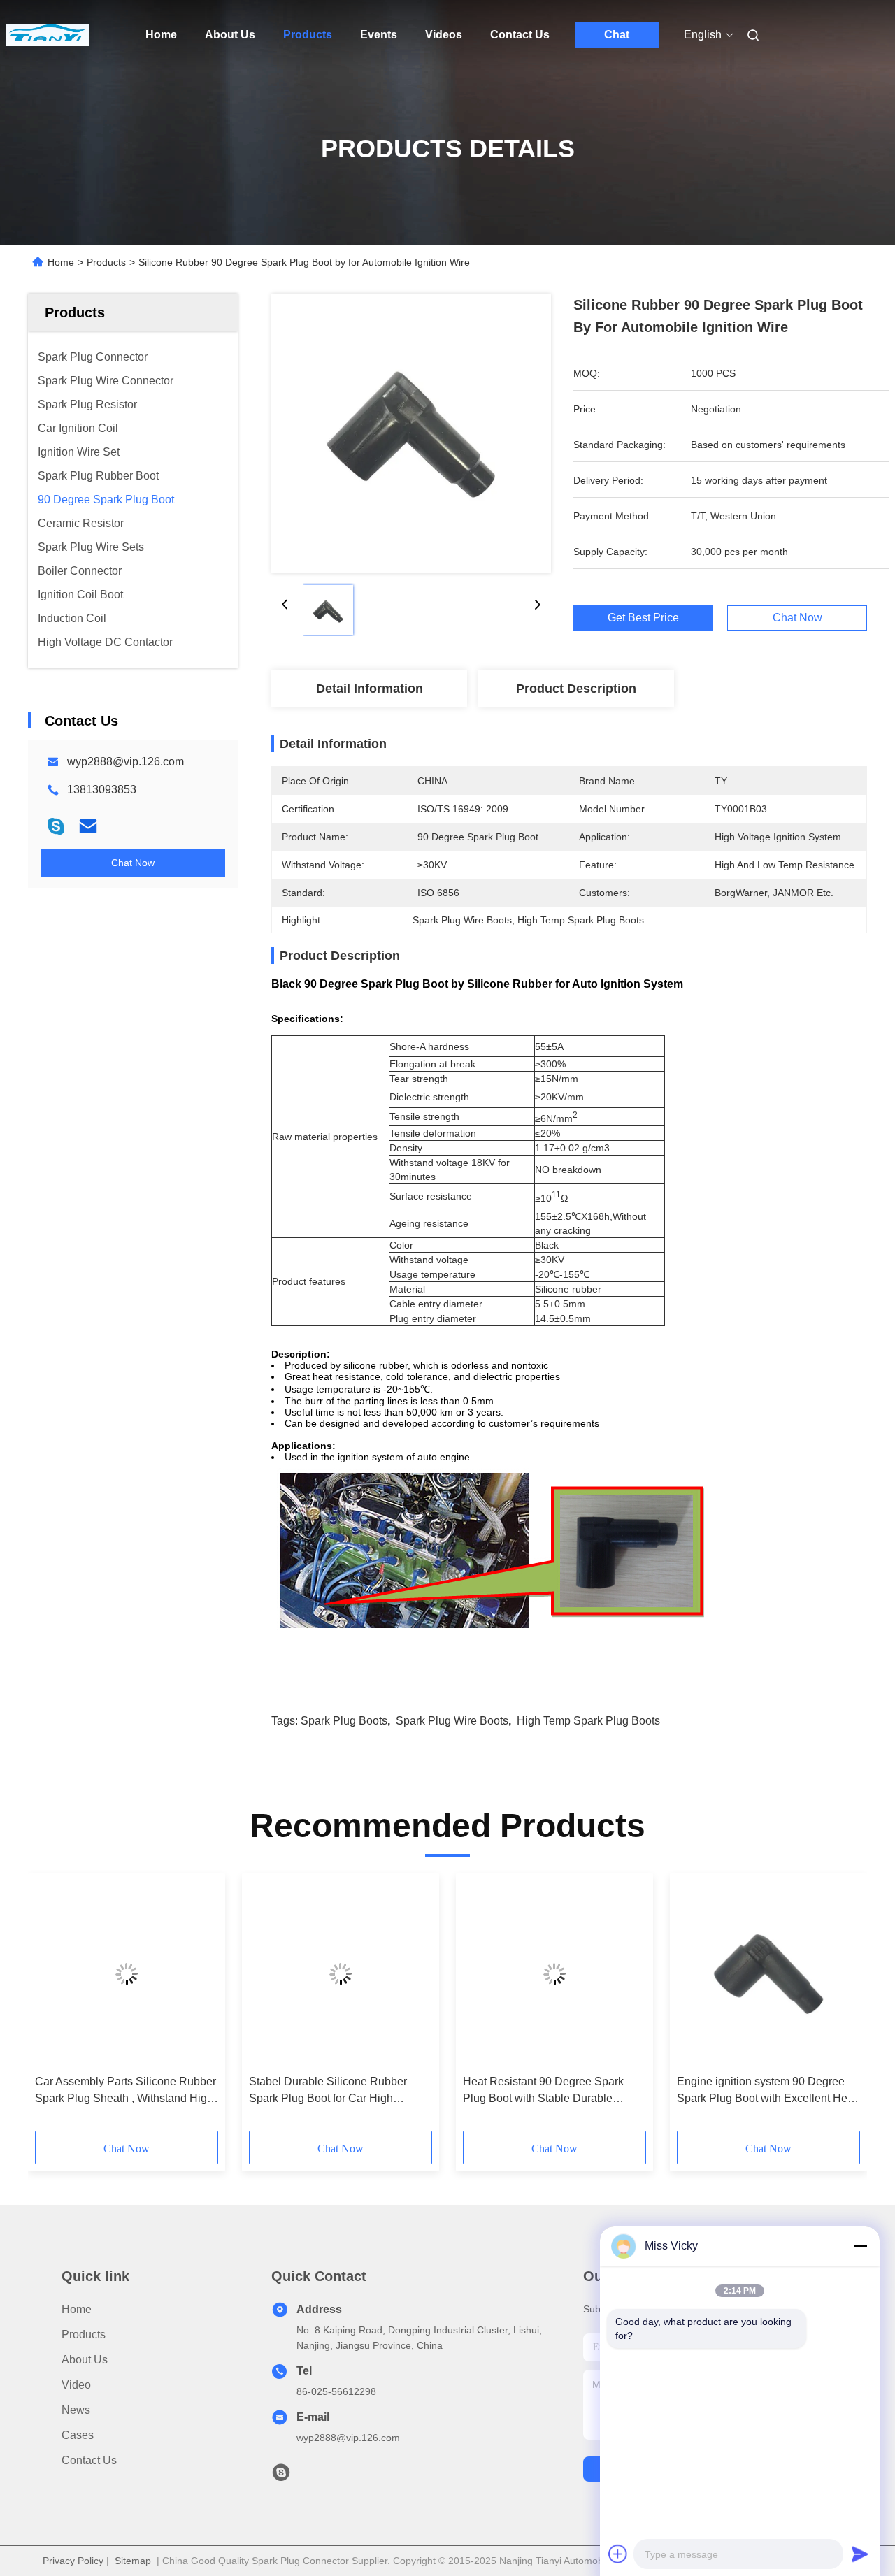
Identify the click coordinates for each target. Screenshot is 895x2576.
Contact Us (520, 35)
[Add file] (618, 2554)
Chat (617, 35)
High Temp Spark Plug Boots (588, 1721)
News (76, 2410)
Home (161, 35)
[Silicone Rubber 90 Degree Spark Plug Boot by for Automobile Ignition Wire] (411, 433)
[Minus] (860, 2246)
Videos (444, 35)
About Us (230, 35)
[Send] (860, 2554)
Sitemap (133, 2561)
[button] (53, 2007)
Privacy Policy (73, 2561)
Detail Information (370, 689)
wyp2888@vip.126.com (126, 762)
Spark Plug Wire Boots (452, 1721)
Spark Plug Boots (344, 1721)
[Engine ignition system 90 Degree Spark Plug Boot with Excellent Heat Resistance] (768, 1974)
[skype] (56, 826)
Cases (78, 2435)
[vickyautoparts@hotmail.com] (281, 2476)
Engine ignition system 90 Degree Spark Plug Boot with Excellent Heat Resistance (767, 2091)
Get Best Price (643, 618)
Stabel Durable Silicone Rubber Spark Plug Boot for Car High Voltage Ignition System (328, 2091)
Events (379, 35)
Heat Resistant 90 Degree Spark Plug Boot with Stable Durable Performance (543, 2091)
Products (308, 35)
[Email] (88, 826)
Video (76, 2385)
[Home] (48, 35)
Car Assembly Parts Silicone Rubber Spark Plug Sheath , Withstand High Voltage (126, 2091)
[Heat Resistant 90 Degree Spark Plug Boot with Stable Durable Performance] (554, 1974)
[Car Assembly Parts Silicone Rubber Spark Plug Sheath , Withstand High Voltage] (127, 1974)
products (84, 2334)
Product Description (576, 689)
